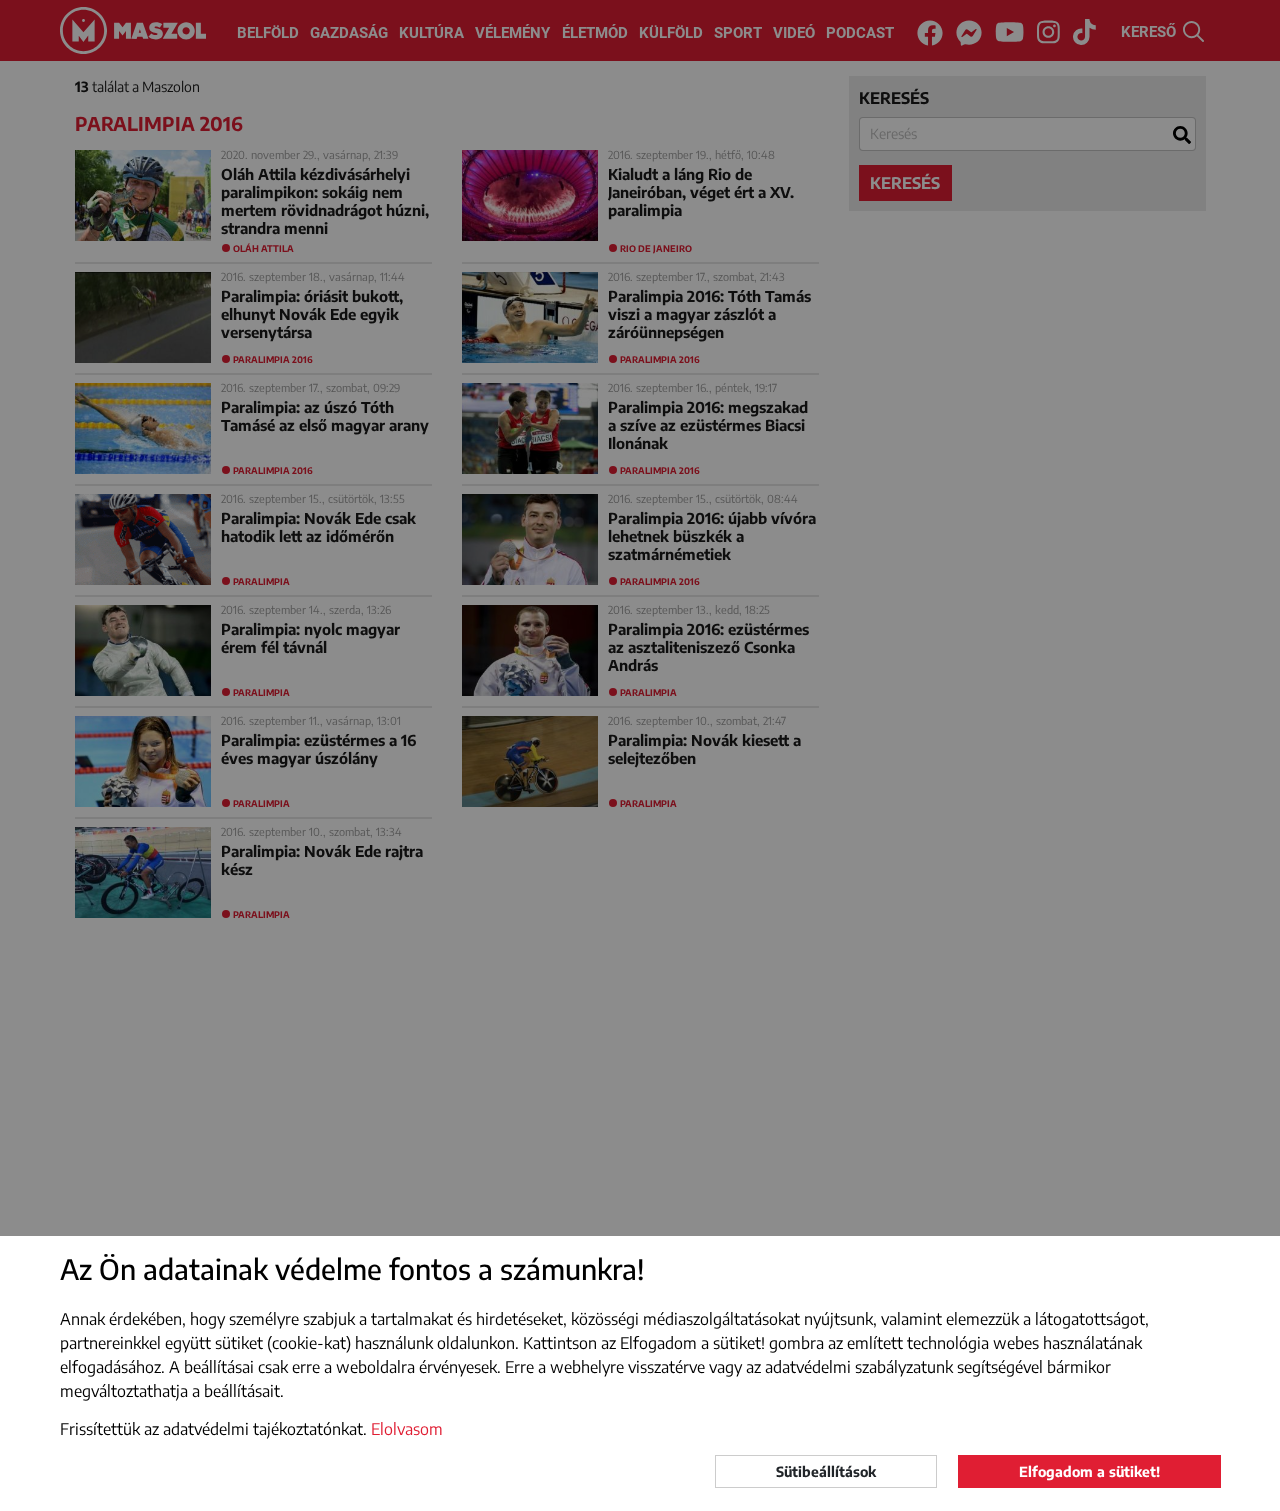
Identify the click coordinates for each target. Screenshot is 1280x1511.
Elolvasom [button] (407, 1429)
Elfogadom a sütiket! (1089, 1471)
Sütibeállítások (826, 1471)
